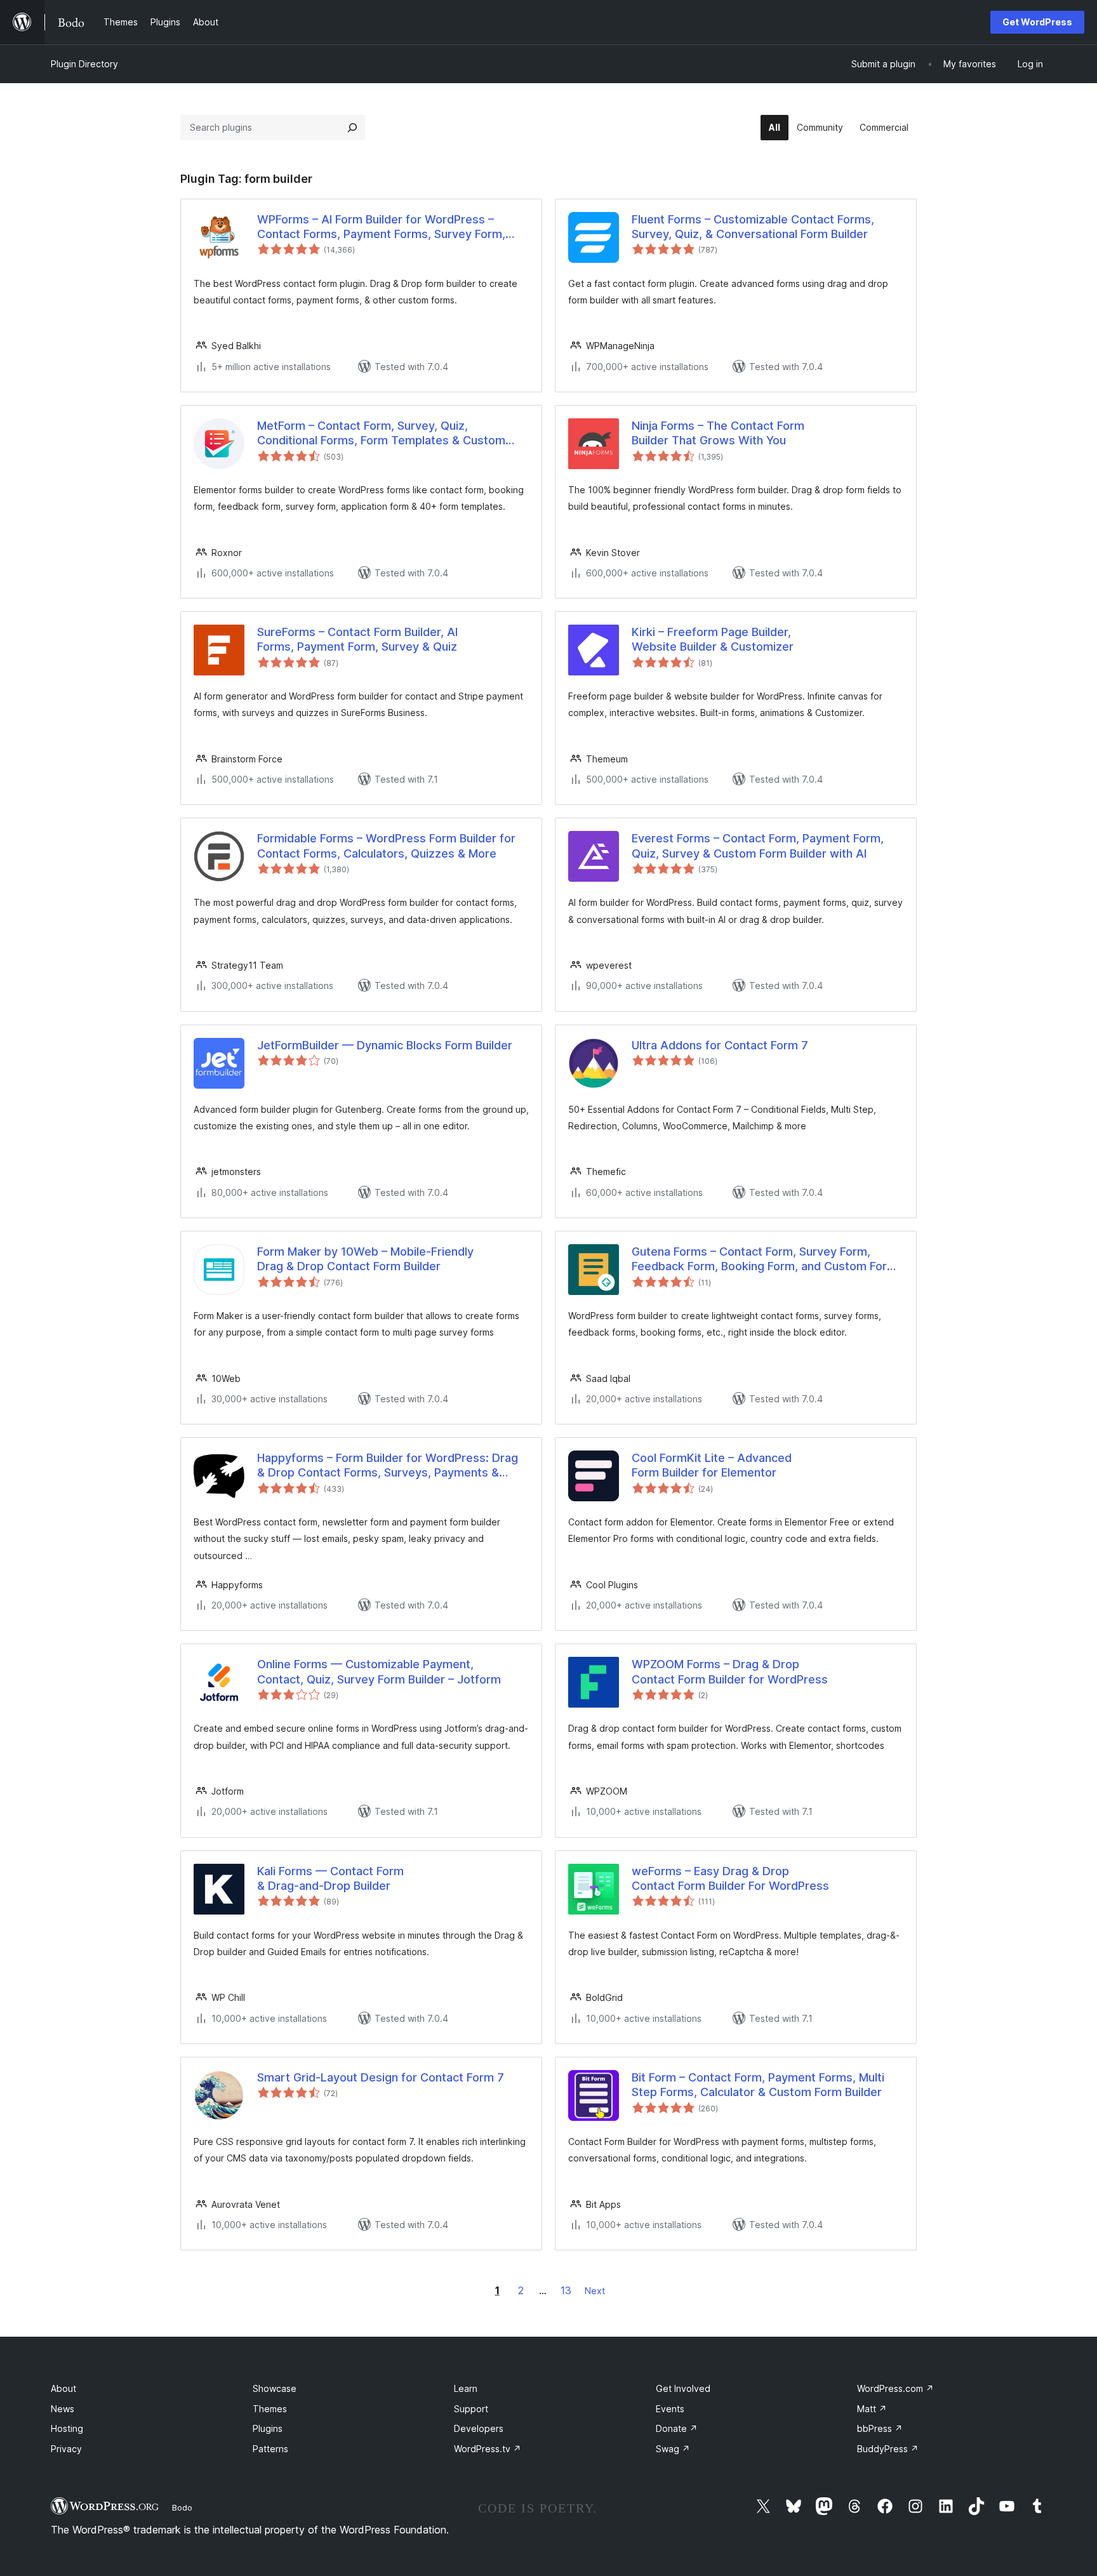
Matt (872, 2409)
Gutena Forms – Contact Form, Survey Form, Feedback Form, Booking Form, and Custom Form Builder (764, 1259)
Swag (673, 2449)
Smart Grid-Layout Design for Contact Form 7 (381, 2077)
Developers (479, 2428)
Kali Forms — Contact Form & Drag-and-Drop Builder (330, 1878)
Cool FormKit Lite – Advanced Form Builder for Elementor (712, 1465)
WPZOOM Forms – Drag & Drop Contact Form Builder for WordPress (730, 1671)
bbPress (880, 2428)
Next (595, 2291)
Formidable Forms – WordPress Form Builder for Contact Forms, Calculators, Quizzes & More (386, 846)
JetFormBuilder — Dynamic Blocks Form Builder (385, 1045)
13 (566, 2290)
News (63, 2409)
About (63, 2388)
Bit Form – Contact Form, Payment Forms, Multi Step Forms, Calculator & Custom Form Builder (758, 2085)
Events (670, 2409)
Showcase (275, 2388)
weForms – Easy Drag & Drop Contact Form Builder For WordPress (730, 1878)
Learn (466, 2388)
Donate (677, 2428)
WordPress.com (895, 2388)
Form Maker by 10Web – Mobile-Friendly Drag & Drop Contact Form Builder (365, 1259)
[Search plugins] (352, 128)
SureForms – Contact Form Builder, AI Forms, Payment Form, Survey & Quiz (357, 639)
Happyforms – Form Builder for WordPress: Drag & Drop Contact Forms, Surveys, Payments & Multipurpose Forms (388, 1466)
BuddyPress (888, 2449)
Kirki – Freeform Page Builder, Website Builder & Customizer (713, 639)
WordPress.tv (488, 2449)
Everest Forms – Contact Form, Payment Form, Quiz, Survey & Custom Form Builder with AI (758, 846)
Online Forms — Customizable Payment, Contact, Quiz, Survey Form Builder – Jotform (379, 1671)
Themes (270, 2409)
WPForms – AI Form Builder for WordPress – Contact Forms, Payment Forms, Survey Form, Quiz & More (381, 227)
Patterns (270, 2449)
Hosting (67, 2428)
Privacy (66, 2449)
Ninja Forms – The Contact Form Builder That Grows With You (718, 433)
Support (471, 2409)
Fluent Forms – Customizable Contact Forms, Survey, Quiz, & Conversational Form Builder (753, 227)
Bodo (182, 2507)
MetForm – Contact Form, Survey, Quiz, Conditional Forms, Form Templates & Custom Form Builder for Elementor (381, 434)
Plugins (268, 2428)
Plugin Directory (84, 64)
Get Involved (683, 2388)
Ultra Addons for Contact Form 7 (720, 1045)
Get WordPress (1037, 22)
